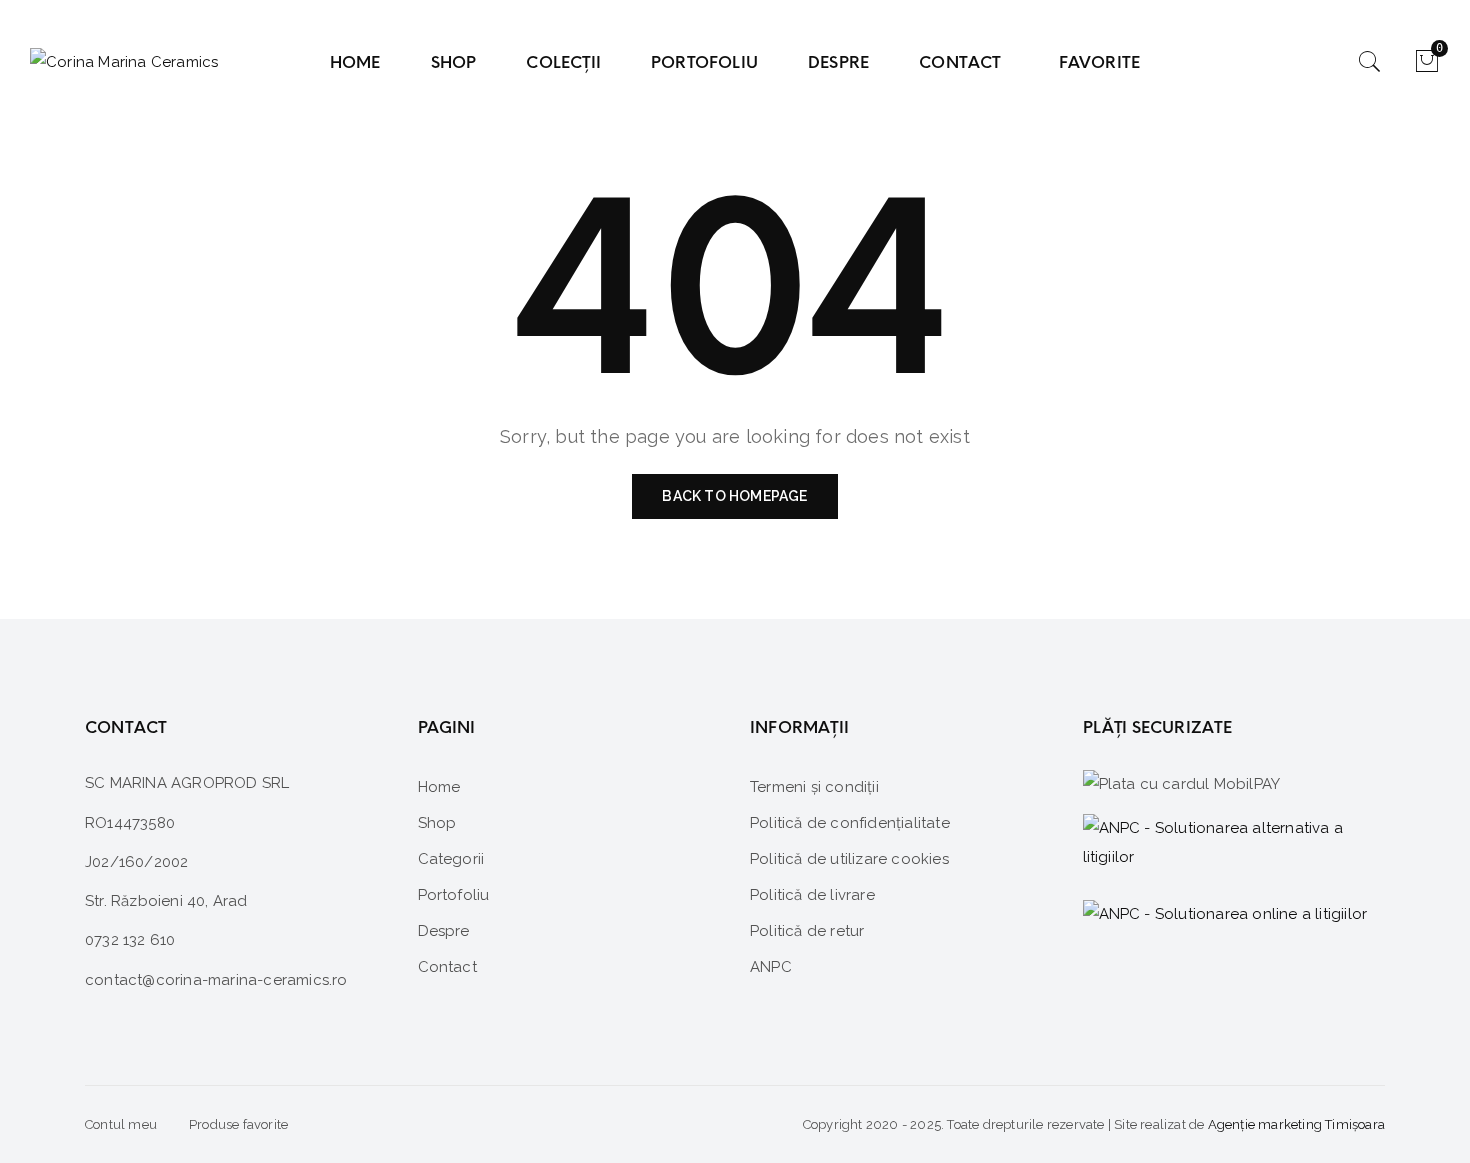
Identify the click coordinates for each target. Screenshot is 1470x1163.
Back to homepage (734, 496)
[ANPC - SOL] (1225, 913)
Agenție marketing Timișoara (1296, 1124)
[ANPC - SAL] (1234, 844)
